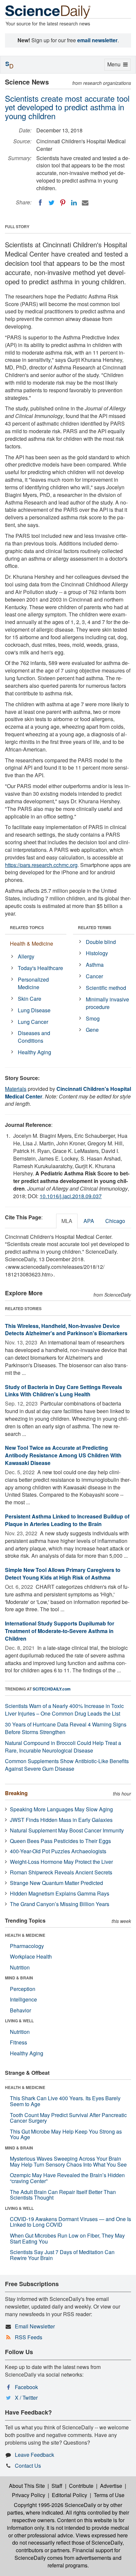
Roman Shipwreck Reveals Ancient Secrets (61, 1872)
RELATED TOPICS (27, 927)
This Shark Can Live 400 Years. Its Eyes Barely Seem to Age (65, 2101)
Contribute (81, 2486)
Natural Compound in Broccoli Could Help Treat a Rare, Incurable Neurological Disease (63, 1747)
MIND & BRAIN (19, 1978)
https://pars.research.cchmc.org (41, 865)
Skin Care (30, 999)
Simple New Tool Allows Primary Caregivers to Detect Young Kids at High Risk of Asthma (63, 1574)
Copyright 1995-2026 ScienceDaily (55, 2505)
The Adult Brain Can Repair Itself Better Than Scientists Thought (63, 2195)
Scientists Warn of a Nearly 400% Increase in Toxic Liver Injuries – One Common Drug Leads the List (64, 1710)
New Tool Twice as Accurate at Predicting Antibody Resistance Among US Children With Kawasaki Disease (63, 1455)
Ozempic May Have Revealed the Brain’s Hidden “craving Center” (67, 2178)
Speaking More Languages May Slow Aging (61, 1809)
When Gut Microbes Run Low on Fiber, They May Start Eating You (67, 2238)
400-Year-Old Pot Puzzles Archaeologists (58, 1851)
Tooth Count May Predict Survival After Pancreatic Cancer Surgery (68, 2118)
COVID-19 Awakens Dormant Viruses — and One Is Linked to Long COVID (70, 2222)
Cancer (94, 976)
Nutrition (20, 1967)
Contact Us (28, 2466)
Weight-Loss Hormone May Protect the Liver (61, 1862)
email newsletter (97, 40)
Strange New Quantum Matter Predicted (56, 1883)
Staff (57, 2486)
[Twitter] (51, 203)
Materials (16, 1089)
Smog (93, 1018)
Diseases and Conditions (34, 1037)
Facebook (26, 2387)
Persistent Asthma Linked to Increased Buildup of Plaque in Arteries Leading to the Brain (67, 1520)
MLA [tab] (67, 1221)
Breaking (16, 1793)
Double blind (101, 942)
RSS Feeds (29, 2337)
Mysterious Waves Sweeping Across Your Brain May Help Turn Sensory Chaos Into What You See (68, 2161)
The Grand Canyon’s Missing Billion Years (60, 1904)
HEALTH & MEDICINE (25, 1935)
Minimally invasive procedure (107, 1003)
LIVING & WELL (19, 2021)
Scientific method (106, 988)
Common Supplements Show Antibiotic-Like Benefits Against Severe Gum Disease (67, 1765)
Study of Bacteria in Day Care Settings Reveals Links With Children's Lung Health (64, 1391)
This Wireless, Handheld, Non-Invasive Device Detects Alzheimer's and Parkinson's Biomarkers (66, 1330)
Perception (23, 1989)
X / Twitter (26, 2398)
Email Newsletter (35, 2326)
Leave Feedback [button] (34, 2455)
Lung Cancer (33, 1022)
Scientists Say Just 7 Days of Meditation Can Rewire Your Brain (62, 2255)
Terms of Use (109, 2495)
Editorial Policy (69, 2495)
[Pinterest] (63, 203)
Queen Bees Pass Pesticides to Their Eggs (60, 1841)
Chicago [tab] (115, 1221)
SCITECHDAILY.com (52, 1689)
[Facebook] (40, 203)
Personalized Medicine (33, 983)
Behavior (20, 2010)
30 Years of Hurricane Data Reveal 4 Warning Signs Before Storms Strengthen (66, 1728)
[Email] (85, 203)
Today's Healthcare (40, 968)
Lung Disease (34, 1010)
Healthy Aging (34, 1052)
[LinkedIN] (74, 203)
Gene (92, 1030)
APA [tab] (89, 1221)
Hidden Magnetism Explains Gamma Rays (60, 1893)
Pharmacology (27, 1946)
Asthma (95, 965)
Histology (97, 953)
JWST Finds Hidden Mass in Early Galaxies (61, 1820)
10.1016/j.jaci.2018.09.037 (71, 1196)
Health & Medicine (32, 943)
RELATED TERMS (95, 927)
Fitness (18, 2042)
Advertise (111, 2486)
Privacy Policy (29, 2495)
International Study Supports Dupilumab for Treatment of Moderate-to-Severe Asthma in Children (60, 1631)
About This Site (27, 2486)
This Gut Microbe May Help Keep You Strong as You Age (66, 2134)
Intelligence (23, 1999)
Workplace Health (31, 1956)
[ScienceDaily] (48, 11)
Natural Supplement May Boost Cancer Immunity (67, 1830)
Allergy (26, 956)
